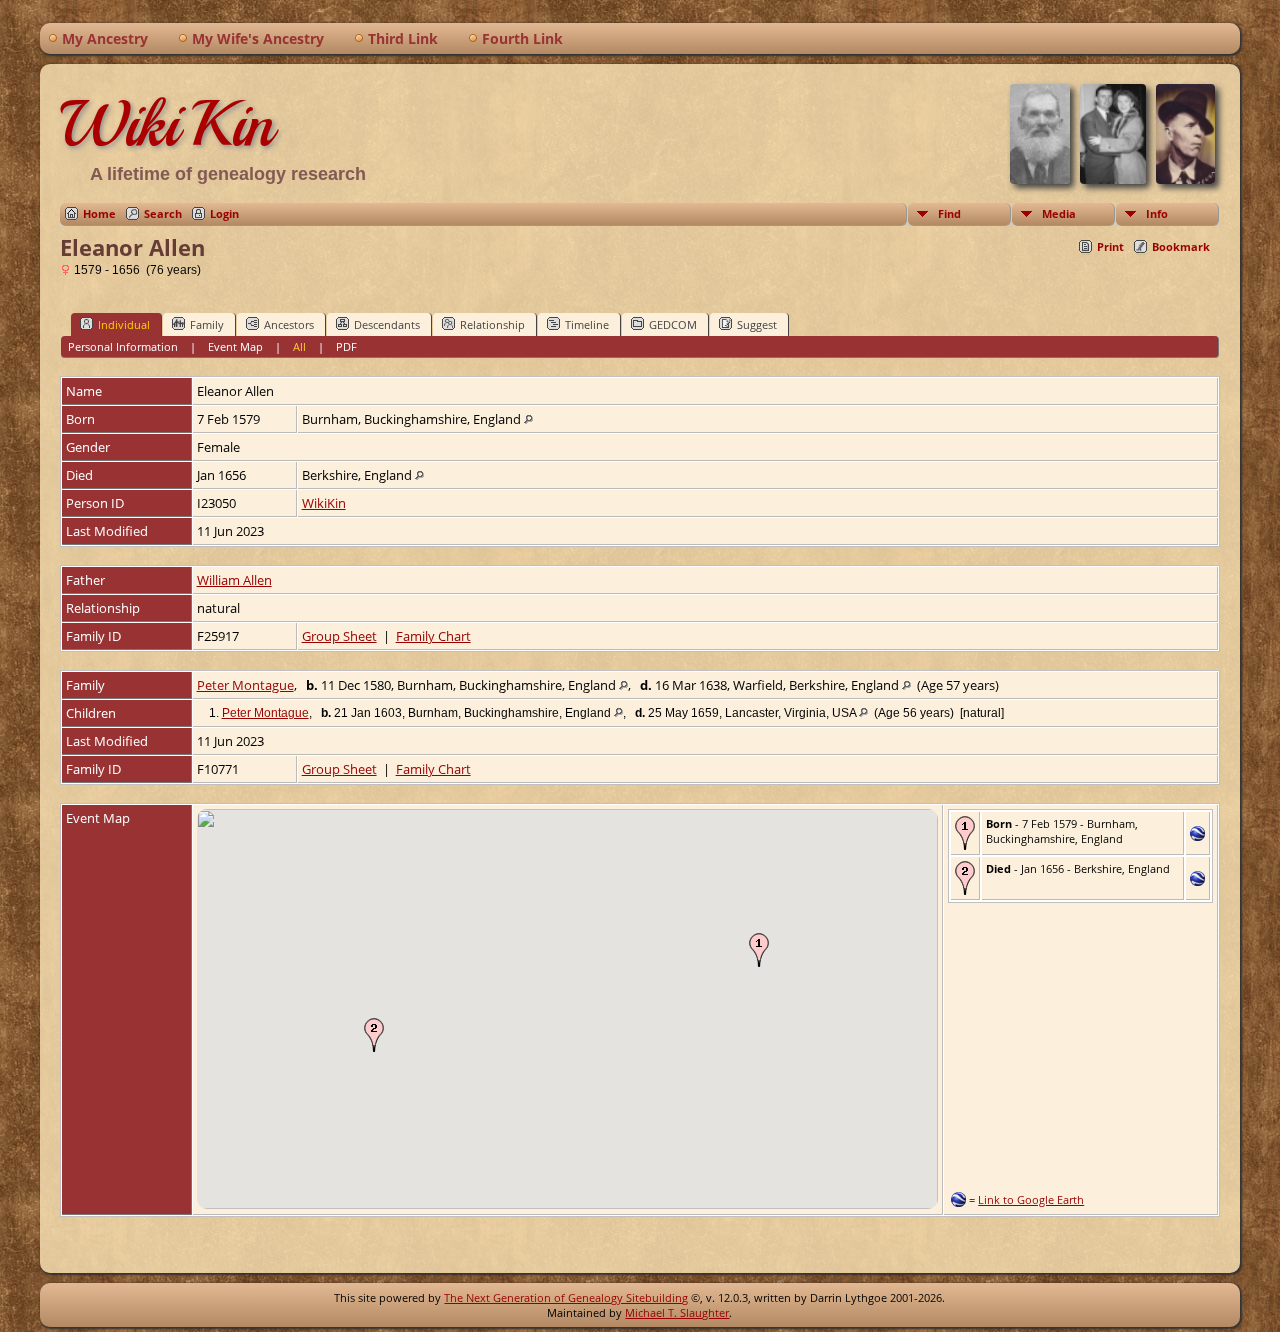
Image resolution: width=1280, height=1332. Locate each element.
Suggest (757, 324)
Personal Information (123, 346)
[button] (759, 950)
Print (1110, 246)
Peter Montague (245, 685)
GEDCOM (673, 324)
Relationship (492, 324)
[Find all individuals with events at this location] (528, 419)
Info (1157, 213)
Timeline (587, 324)
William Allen (234, 580)
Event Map (235, 346)
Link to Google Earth (1031, 1199)
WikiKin (167, 124)
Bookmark (1181, 246)
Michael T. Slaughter (677, 1312)
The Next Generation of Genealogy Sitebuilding (566, 1297)
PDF (346, 346)
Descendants (387, 324)
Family (207, 324)
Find (949, 213)
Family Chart (433, 636)
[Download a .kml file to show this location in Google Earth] (1197, 836)
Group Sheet (339, 636)
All (299, 346)
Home (99, 213)
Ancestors (289, 324)
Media (1059, 213)
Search (163, 213)
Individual (124, 324)
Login (224, 213)
